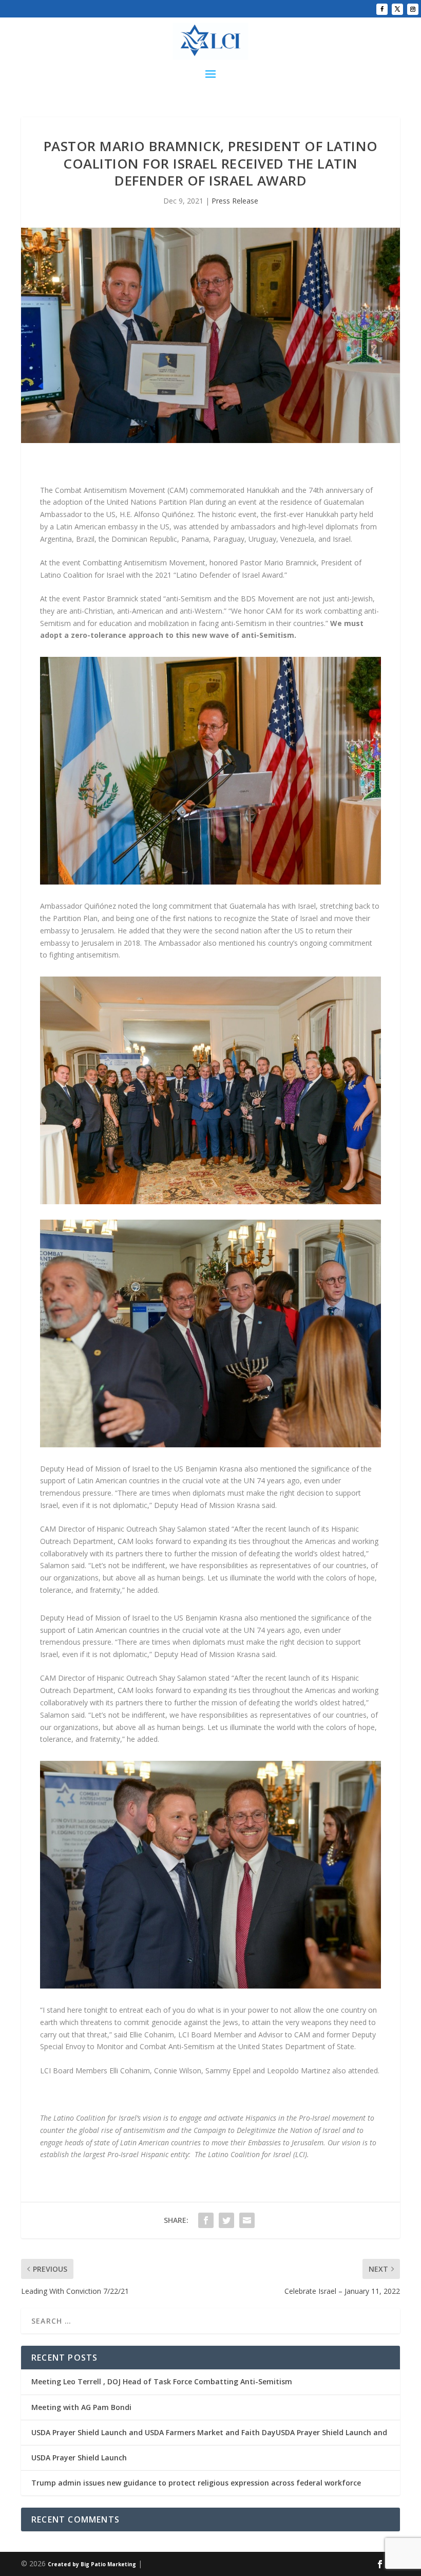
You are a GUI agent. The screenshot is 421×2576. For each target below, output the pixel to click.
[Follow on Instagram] (413, 9)
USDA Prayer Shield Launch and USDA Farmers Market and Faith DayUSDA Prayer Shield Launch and (209, 2432)
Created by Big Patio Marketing (92, 2564)
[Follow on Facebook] (382, 9)
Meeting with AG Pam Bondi (81, 2407)
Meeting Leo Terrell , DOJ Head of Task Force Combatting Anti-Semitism (162, 2381)
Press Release (235, 201)
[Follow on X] (397, 9)
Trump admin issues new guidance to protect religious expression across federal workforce (196, 2483)
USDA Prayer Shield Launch (79, 2458)
